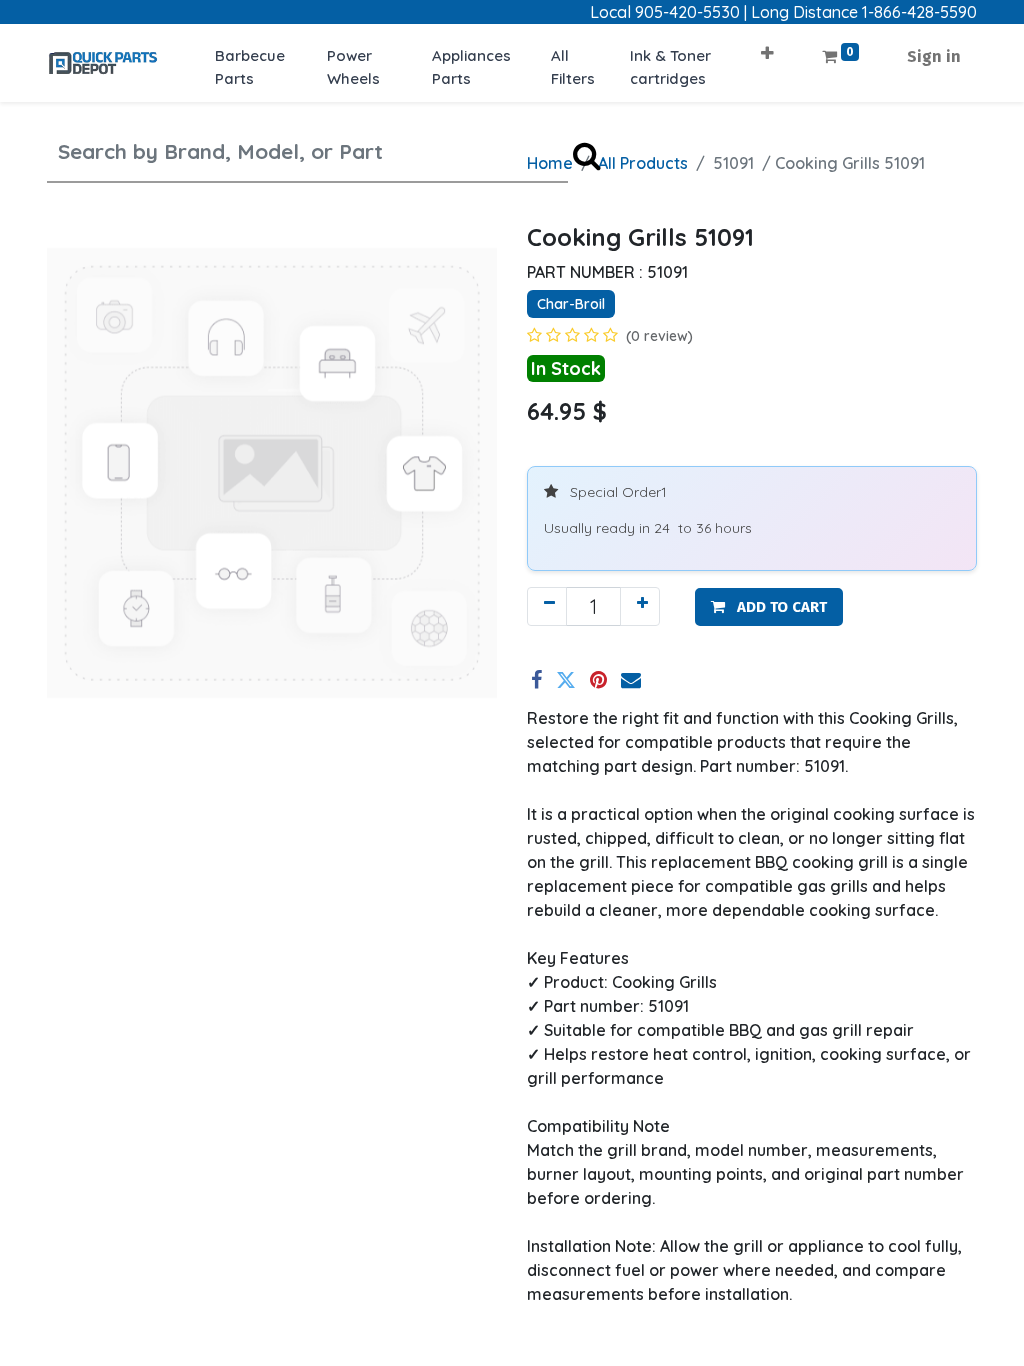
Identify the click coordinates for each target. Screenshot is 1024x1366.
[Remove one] (547, 606)
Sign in (934, 56)
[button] (767, 46)
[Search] (587, 154)
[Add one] (640, 606)
